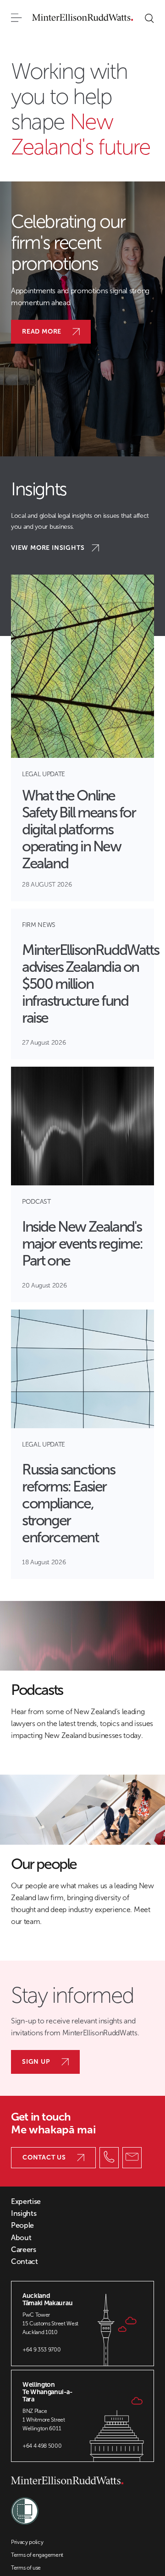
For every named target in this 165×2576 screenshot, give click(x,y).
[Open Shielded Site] (25, 2506)
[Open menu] (16, 18)
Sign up (36, 2062)
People (22, 2225)
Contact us (44, 2157)
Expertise (26, 2202)
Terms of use (26, 2568)
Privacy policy (27, 2542)
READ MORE (42, 332)
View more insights (48, 548)
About (21, 2238)
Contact (25, 2262)
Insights (24, 2214)
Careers (24, 2250)
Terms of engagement (37, 2555)
